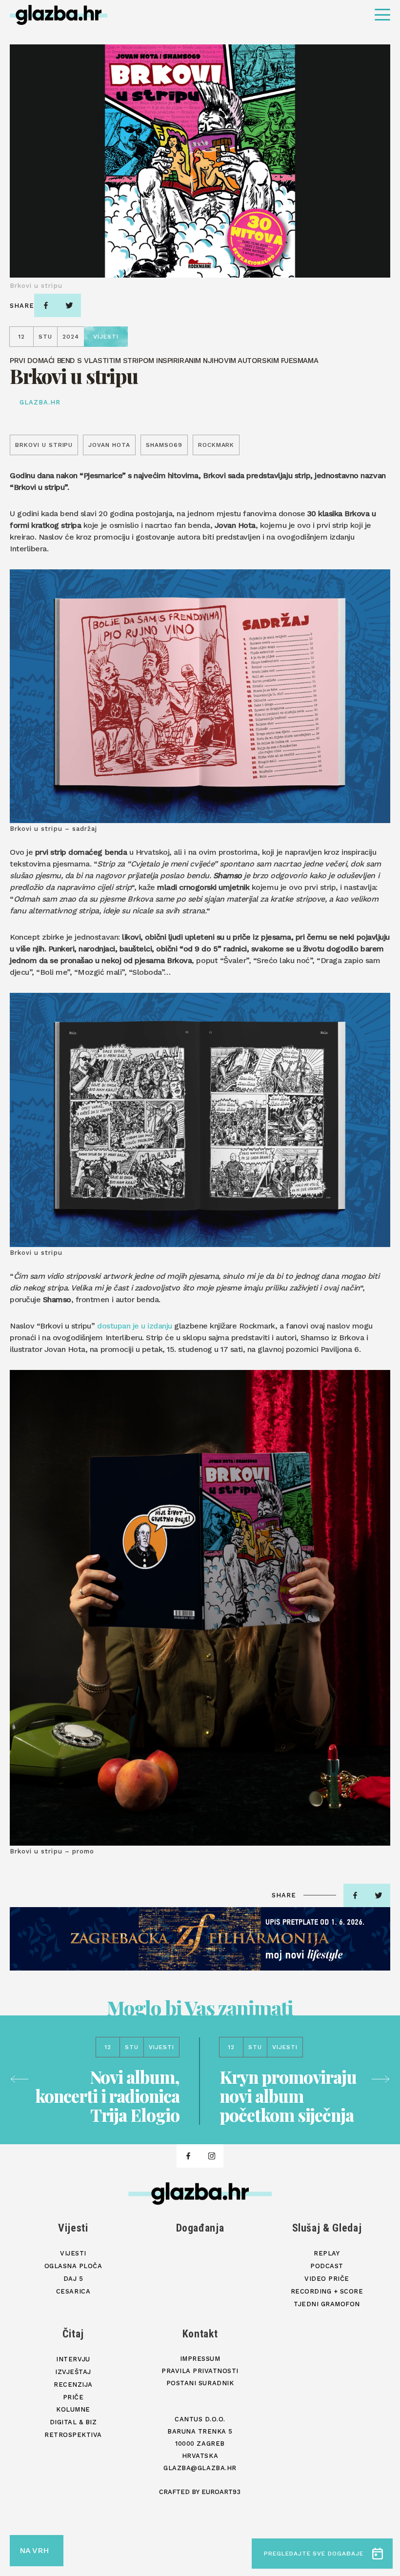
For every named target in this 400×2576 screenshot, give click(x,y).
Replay (327, 2253)
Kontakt (200, 2334)
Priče (73, 2397)
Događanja (200, 2228)
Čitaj (73, 2334)
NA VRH (34, 2550)
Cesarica (73, 2291)
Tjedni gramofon (327, 2304)
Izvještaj (73, 2372)
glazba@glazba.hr (200, 2468)
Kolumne (73, 2409)
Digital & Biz (73, 2422)
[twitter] (69, 305)
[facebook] (46, 305)
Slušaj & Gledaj (327, 2228)
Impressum (200, 2359)
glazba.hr (40, 402)
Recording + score (327, 2291)
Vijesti (73, 2228)
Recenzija (73, 2385)
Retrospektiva (73, 2435)
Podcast (327, 2266)
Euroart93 (221, 2492)
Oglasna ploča (73, 2266)
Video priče (327, 2279)
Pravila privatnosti (200, 2371)
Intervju (73, 2359)
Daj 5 (73, 2279)
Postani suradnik (200, 2383)
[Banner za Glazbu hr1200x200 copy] (200, 1939)
